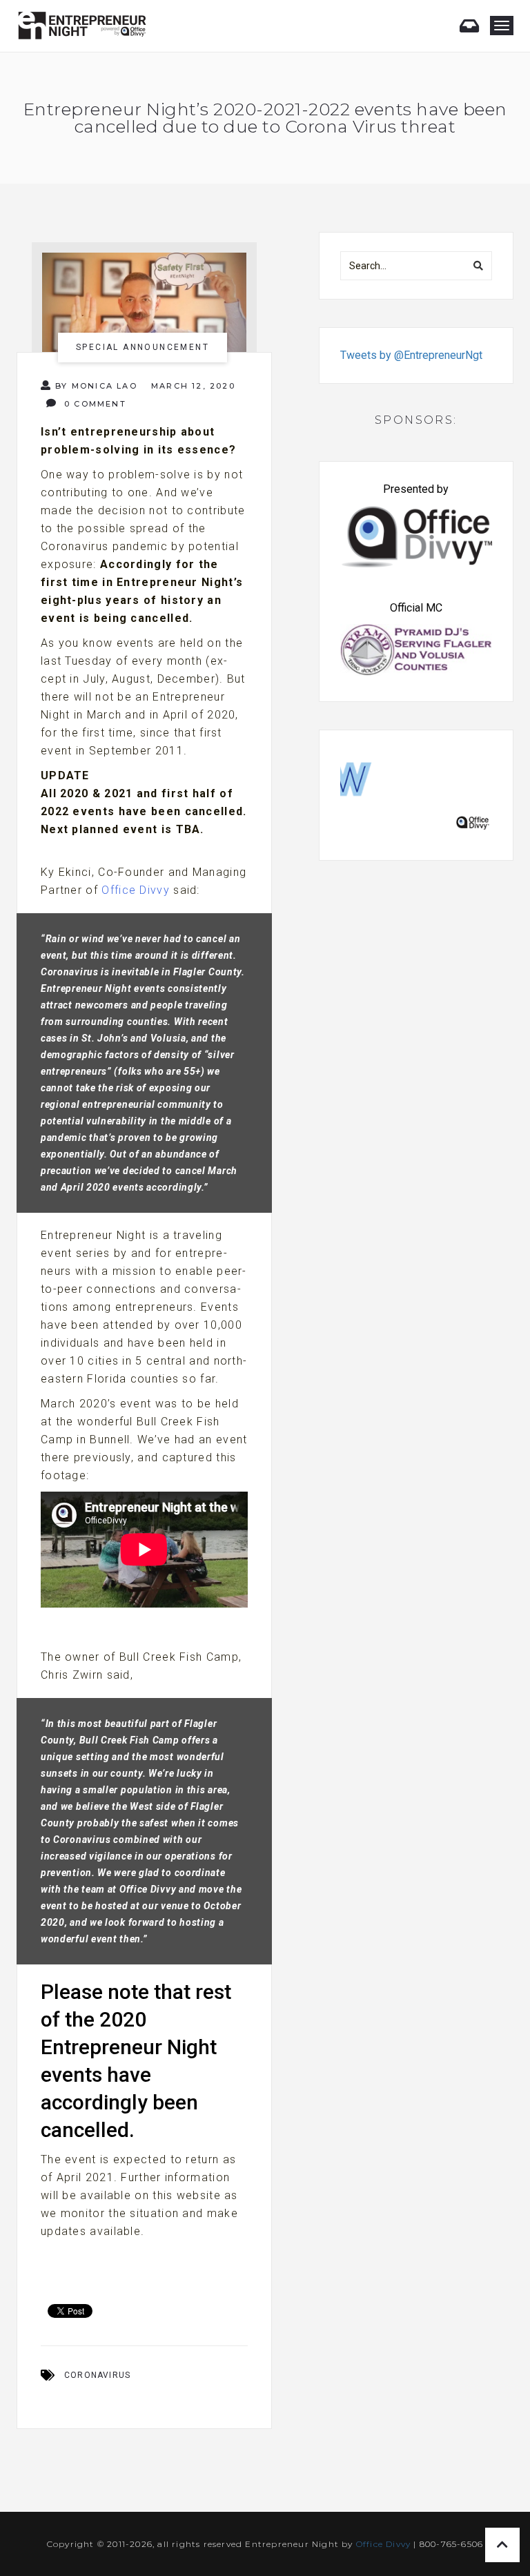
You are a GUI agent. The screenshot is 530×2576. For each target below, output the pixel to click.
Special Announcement (143, 347)
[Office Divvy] (416, 791)
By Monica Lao (96, 386)
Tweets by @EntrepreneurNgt (411, 355)
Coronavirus (97, 2375)
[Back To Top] (502, 2545)
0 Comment (94, 404)
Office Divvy (136, 890)
